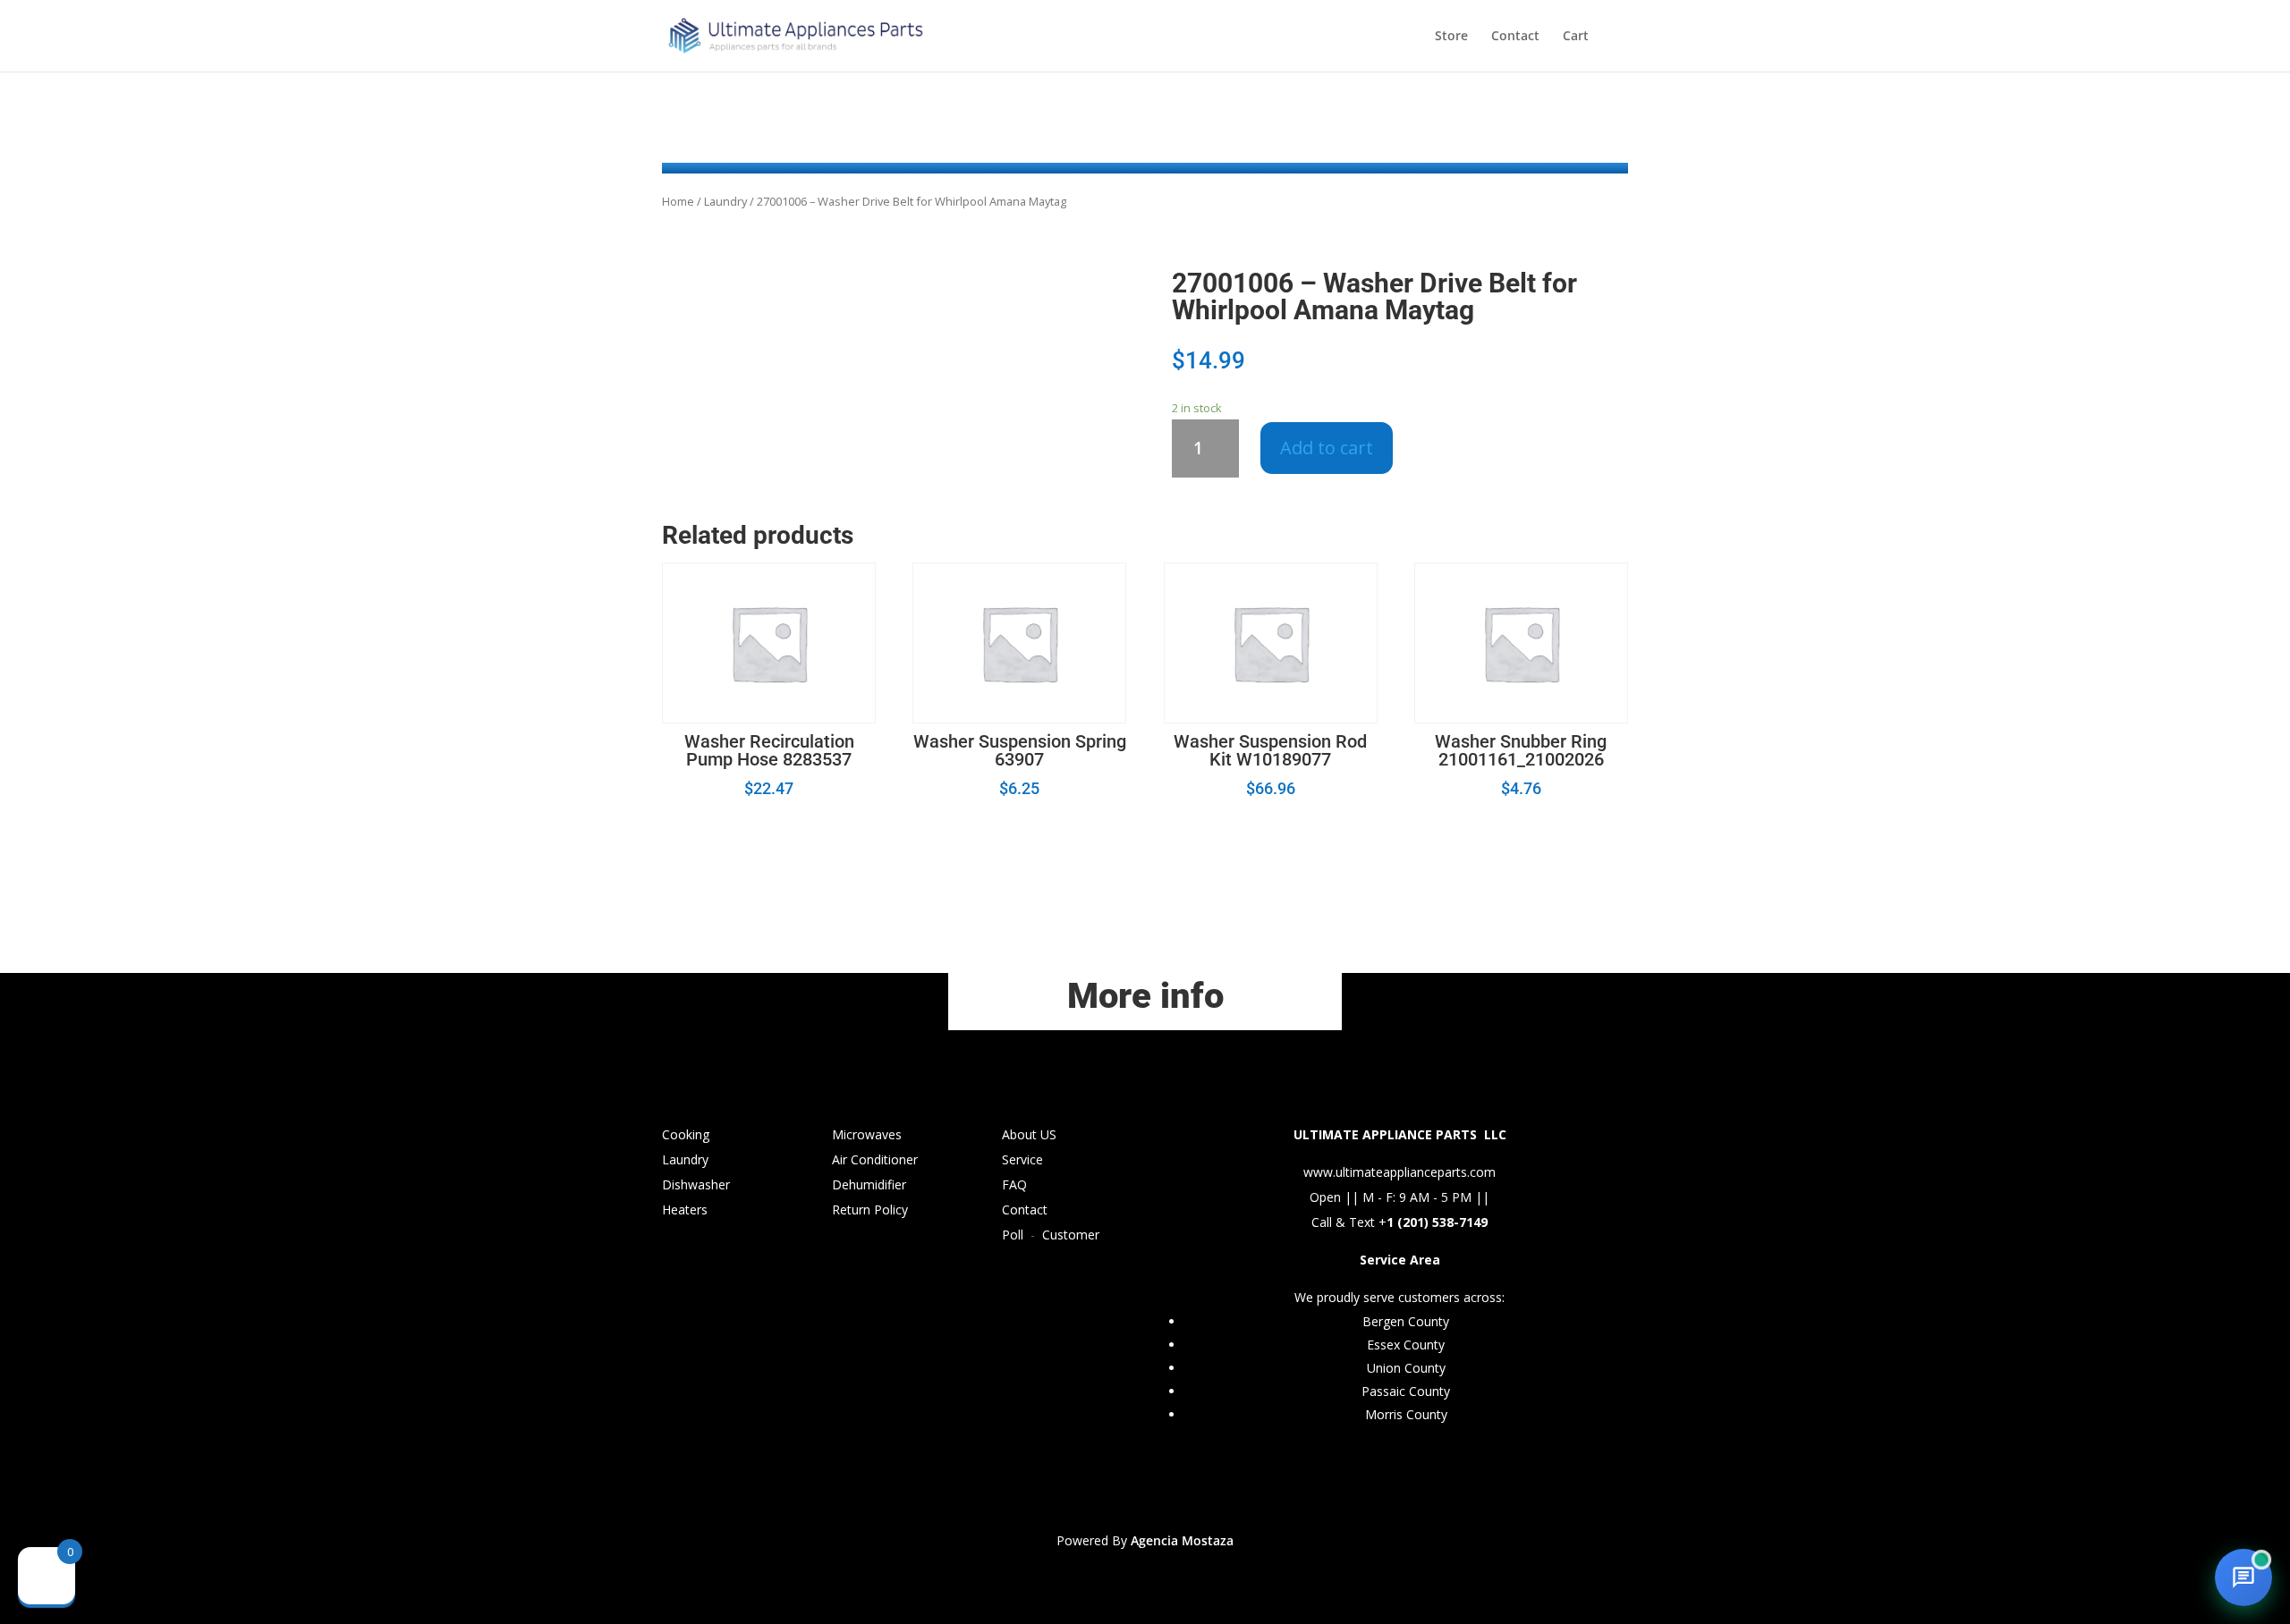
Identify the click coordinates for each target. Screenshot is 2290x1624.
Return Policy (870, 1210)
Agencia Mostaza (1182, 1540)
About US (1029, 1134)
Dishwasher (696, 1184)
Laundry (725, 201)
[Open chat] (2243, 1577)
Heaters (685, 1210)
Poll (1013, 1235)
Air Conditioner (875, 1159)
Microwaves (867, 1134)
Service (1022, 1159)
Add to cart (1327, 448)
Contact (1515, 37)
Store (1451, 37)
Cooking (686, 1134)
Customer (1071, 1235)
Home (678, 201)
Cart (1576, 37)
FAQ (1014, 1184)
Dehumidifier (869, 1184)
